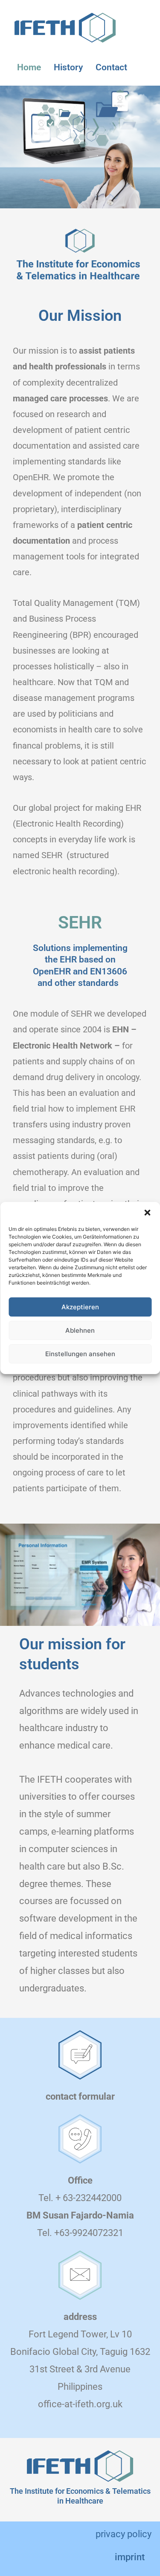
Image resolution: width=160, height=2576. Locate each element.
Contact (111, 67)
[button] (147, 1213)
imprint (130, 2557)
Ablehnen (80, 1330)
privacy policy (124, 2534)
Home (29, 67)
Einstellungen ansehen (80, 1354)
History (68, 67)
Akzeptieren (80, 1307)
